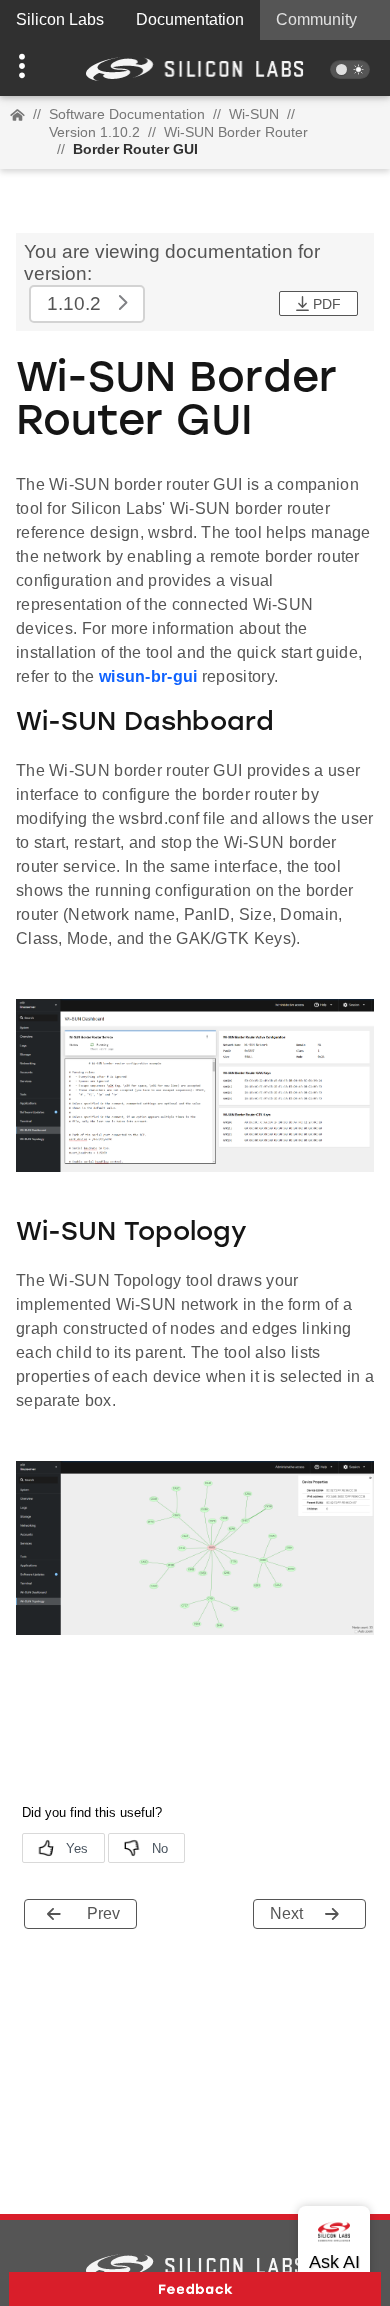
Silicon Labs (60, 19)
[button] (29, 68)
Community (316, 19)
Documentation (190, 19)
